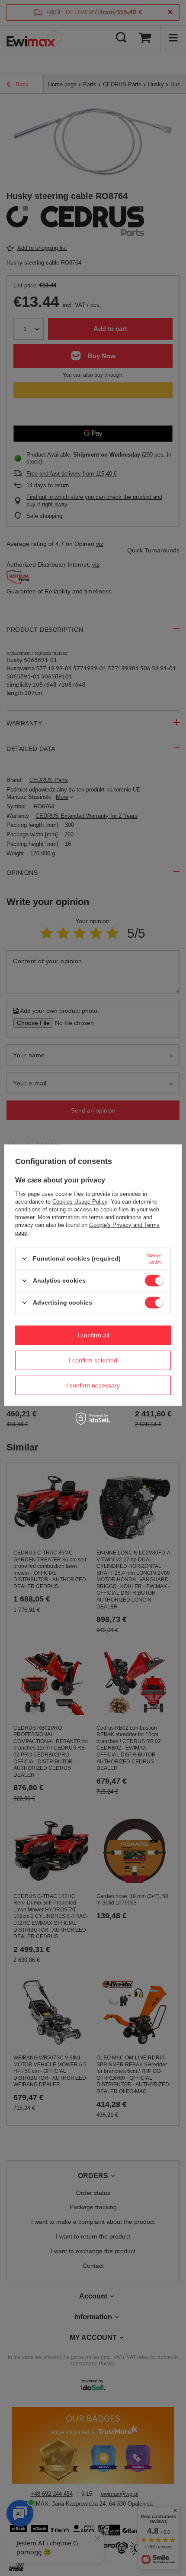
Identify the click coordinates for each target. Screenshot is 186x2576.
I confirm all (93, 1335)
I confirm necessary (93, 1385)
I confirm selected (93, 1360)
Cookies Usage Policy (80, 1201)
